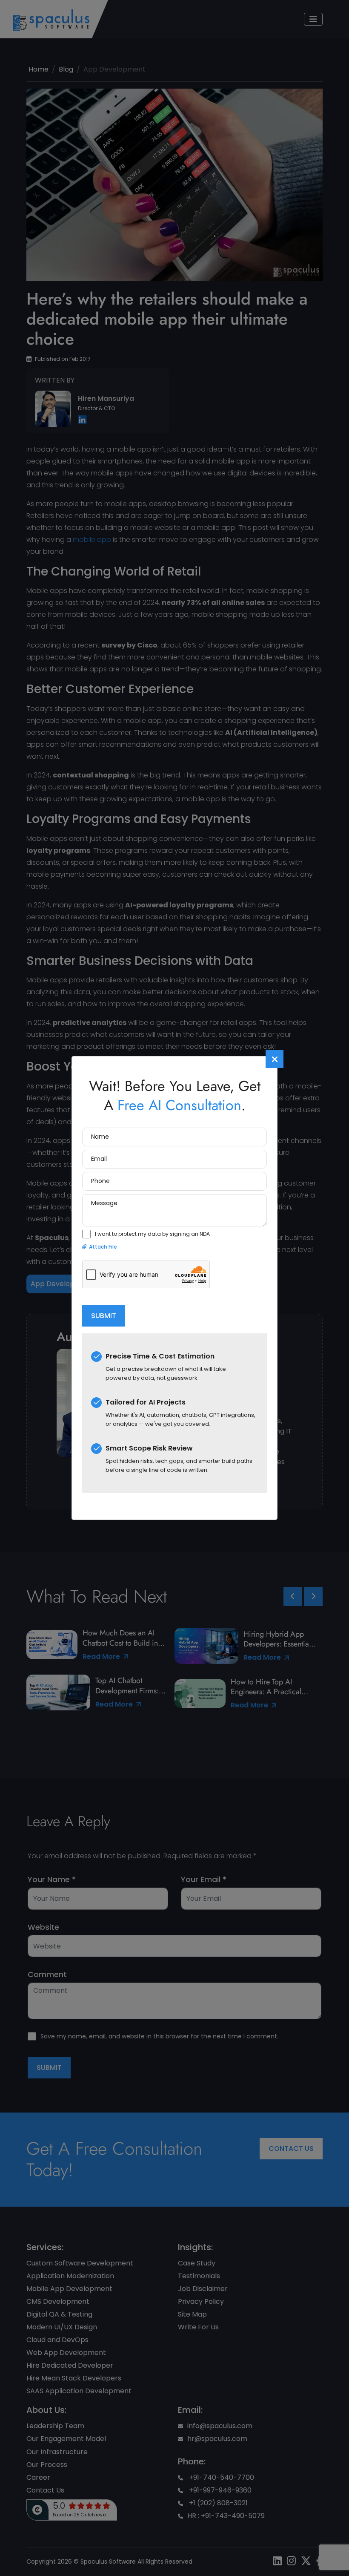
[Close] (275, 1059)
